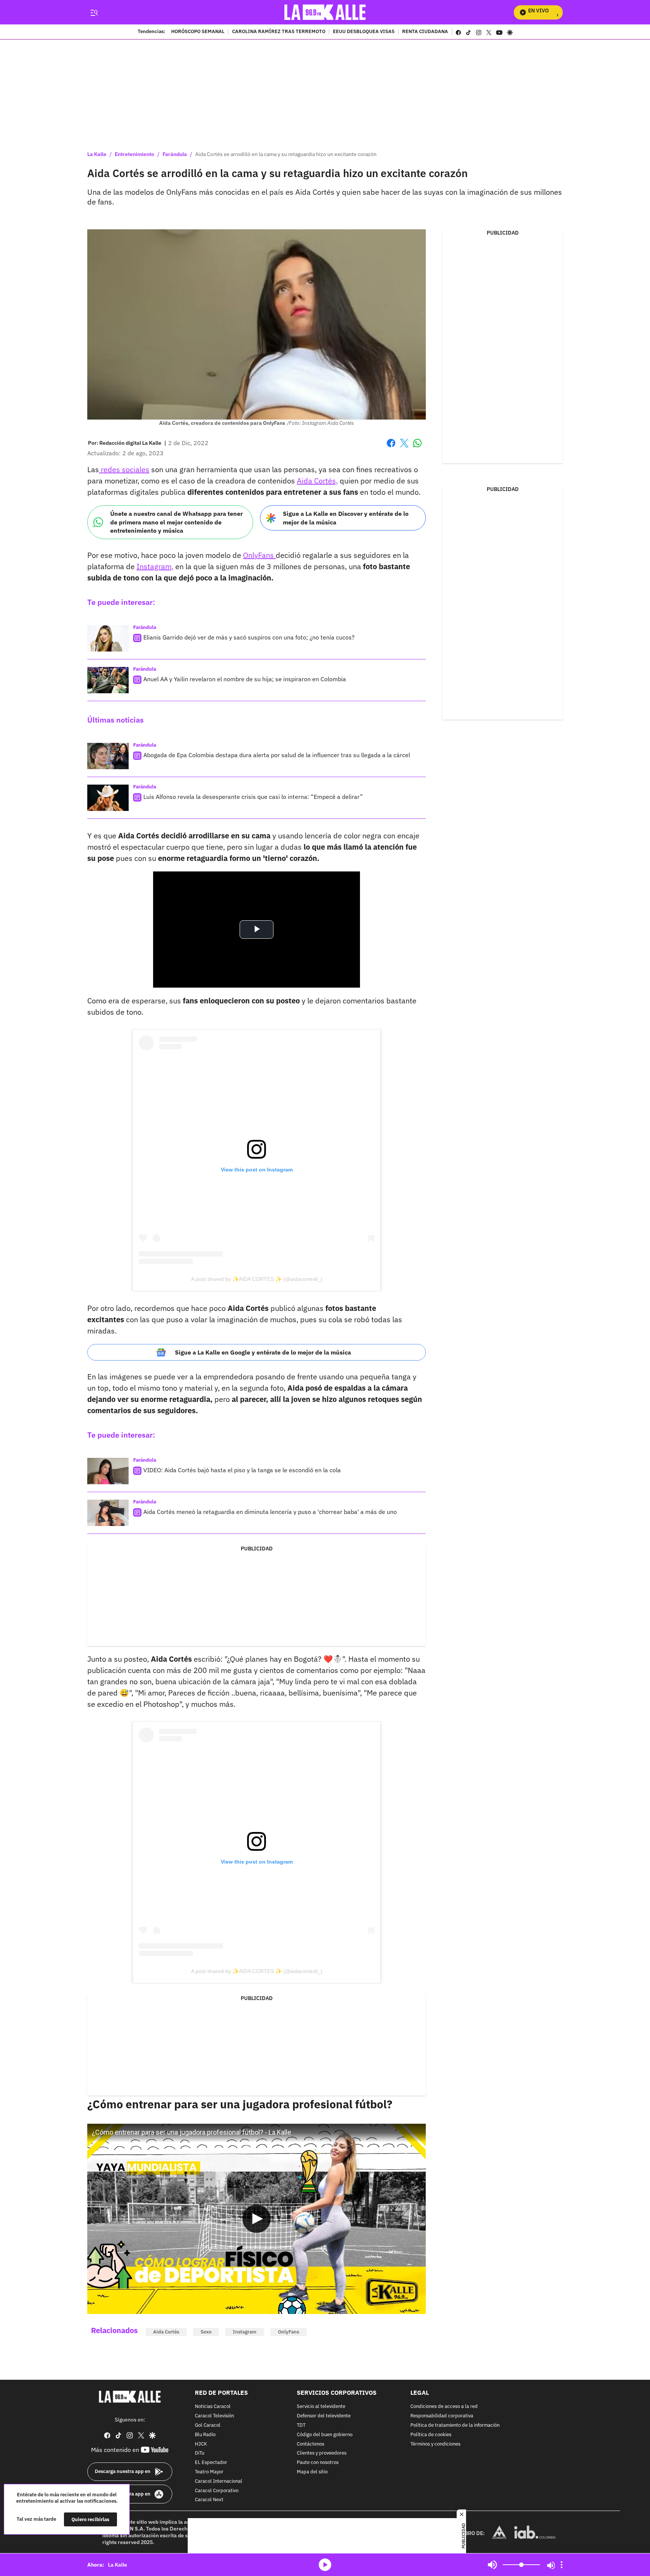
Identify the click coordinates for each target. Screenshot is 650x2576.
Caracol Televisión (214, 2416)
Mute (492, 2565)
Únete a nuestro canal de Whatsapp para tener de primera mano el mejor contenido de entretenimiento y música (176, 522)
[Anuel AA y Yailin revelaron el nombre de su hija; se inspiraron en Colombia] (108, 680)
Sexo (206, 2332)
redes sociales (124, 469)
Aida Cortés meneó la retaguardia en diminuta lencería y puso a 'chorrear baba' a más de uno (270, 1512)
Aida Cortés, (317, 481)
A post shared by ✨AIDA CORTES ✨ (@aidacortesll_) (257, 1279)
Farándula (175, 154)
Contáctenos (311, 2444)
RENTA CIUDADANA (425, 32)
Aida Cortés (166, 2332)
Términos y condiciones (435, 2444)
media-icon (325, 2565)
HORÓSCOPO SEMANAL (198, 32)
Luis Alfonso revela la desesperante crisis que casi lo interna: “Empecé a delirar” (253, 797)
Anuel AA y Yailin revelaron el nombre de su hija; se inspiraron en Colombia (245, 679)
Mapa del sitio (312, 2472)
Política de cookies (431, 2435)
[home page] (325, 12)
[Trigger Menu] (94, 12)
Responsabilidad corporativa (442, 2416)
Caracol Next (209, 2500)
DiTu (200, 2454)
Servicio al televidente (321, 2407)
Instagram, (155, 566)
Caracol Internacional (219, 2481)
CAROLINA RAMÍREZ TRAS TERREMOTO (279, 32)
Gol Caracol (208, 2425)
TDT (301, 2425)
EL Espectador (211, 2463)
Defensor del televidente (324, 2416)
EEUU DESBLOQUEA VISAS (364, 32)
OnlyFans (259, 555)
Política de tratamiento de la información (455, 2425)
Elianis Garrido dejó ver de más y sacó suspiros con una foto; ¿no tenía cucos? (249, 637)
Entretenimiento (134, 154)
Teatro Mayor (209, 2472)
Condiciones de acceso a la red (444, 2407)
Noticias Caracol (213, 2407)
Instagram (245, 2332)
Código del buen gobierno (325, 2435)
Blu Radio (205, 2435)
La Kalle (97, 154)
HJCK (201, 2444)
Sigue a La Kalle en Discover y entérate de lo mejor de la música (346, 518)
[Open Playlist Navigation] (562, 2565)
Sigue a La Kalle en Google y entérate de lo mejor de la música (263, 1352)
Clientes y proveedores (322, 2454)
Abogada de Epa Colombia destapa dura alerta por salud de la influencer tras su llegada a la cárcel (277, 755)
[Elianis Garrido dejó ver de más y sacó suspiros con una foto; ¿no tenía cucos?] (108, 638)
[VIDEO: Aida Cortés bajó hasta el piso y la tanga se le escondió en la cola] (108, 1471)
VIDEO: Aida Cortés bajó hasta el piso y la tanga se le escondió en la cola (242, 1470)
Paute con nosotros (318, 2463)
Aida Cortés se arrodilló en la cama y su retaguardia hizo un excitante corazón (286, 154)
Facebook (391, 448)
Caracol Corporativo (217, 2491)
